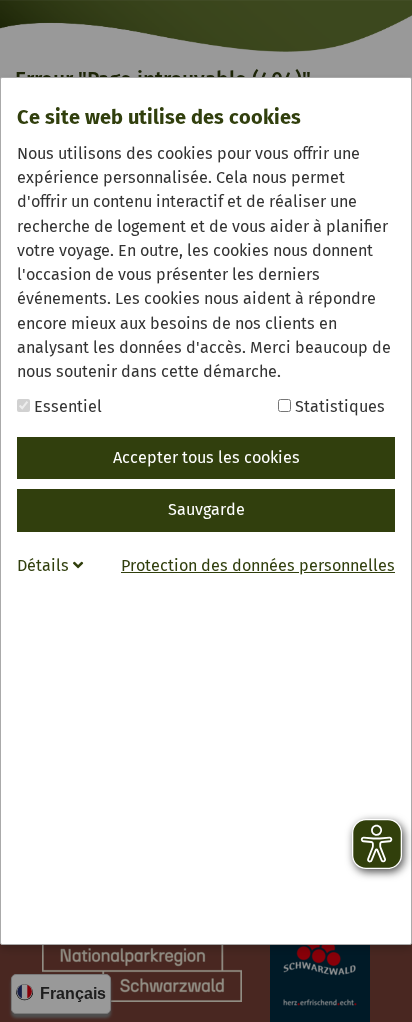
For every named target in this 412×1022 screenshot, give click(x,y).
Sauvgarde (206, 509)
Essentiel (66, 406)
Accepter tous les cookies (206, 457)
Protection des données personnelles (258, 565)
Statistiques (338, 406)
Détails (45, 565)
